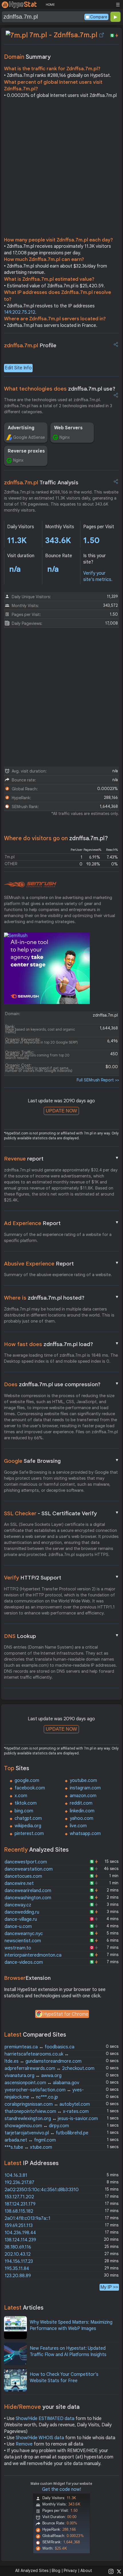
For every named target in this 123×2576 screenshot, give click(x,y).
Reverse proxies (26, 451)
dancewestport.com (26, 1862)
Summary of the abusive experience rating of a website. (58, 1275)
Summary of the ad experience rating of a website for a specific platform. (58, 1238)
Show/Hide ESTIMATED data (45, 2419)
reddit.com (81, 1803)
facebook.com (30, 1788)
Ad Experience (61, 1223)
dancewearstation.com (29, 1869)
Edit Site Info (18, 368)
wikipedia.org (28, 1826)
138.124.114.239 (20, 2240)
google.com (27, 1781)
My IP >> (109, 2287)
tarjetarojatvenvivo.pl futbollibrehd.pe (46, 2133)
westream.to (18, 1948)
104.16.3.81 (16, 2175)
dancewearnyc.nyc (24, 1934)
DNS (61, 1636)
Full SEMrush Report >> (98, 1080)
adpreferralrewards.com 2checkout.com (49, 2068)
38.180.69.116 (18, 2247)
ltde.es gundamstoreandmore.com (43, 2061)
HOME (50, 5)
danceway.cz (18, 1905)
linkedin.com (82, 1811)
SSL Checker (61, 1513)
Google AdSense (29, 437)
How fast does (61, 1344)
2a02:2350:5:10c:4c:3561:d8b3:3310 (42, 2190)
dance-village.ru (21, 1919)
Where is (61, 1298)
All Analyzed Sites (32, 2571)
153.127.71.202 (19, 2197)
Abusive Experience (61, 1263)
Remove (24, 2444)
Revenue (61, 1159)
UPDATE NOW (61, 1111)
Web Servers (68, 428)
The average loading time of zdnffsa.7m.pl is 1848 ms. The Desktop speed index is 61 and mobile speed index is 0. (61, 1358)
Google (61, 1461)
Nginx (65, 437)
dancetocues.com (23, 1876)
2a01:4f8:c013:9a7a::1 (27, 2218)
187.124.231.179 (20, 2204)
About (86, 2571)
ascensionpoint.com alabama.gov (42, 2083)
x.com (21, 1796)
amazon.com (83, 1796)
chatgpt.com (28, 1818)
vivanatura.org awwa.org (33, 2076)
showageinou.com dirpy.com (37, 2126)
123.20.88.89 (18, 2276)
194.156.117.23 (19, 2261)
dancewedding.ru (22, 1912)
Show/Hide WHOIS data (40, 2438)
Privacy (70, 2571)
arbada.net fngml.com (30, 2140)
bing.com (24, 1811)
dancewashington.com (28, 1898)
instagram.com (85, 1788)
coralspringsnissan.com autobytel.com (47, 2104)
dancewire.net (19, 1883)
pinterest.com (29, 1834)
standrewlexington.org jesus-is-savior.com (51, 2119)
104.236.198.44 (20, 2233)
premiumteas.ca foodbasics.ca (39, 2047)
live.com (78, 1826)
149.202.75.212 (20, 312)
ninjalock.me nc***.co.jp (31, 2097)
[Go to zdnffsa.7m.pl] (102, 35)
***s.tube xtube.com (28, 2147)
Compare (99, 17)
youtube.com (83, 1781)
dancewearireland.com (28, 1891)
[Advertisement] (61, 169)
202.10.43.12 (18, 2254)
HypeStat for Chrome (66, 2014)
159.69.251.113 (19, 2226)
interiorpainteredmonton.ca (33, 1955)
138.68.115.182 (19, 2211)
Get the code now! (61, 2489)
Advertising (21, 428)
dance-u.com (18, 1926)
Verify (61, 1577)
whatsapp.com (85, 1834)
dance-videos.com (24, 1962)
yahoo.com (82, 1818)
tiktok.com (26, 1803)
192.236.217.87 (19, 2183)
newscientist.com (23, 1941)
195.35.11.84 (17, 2269)
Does (61, 1384)
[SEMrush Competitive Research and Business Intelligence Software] (30, 885)
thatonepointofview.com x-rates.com (47, 2111)
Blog (56, 2571)
